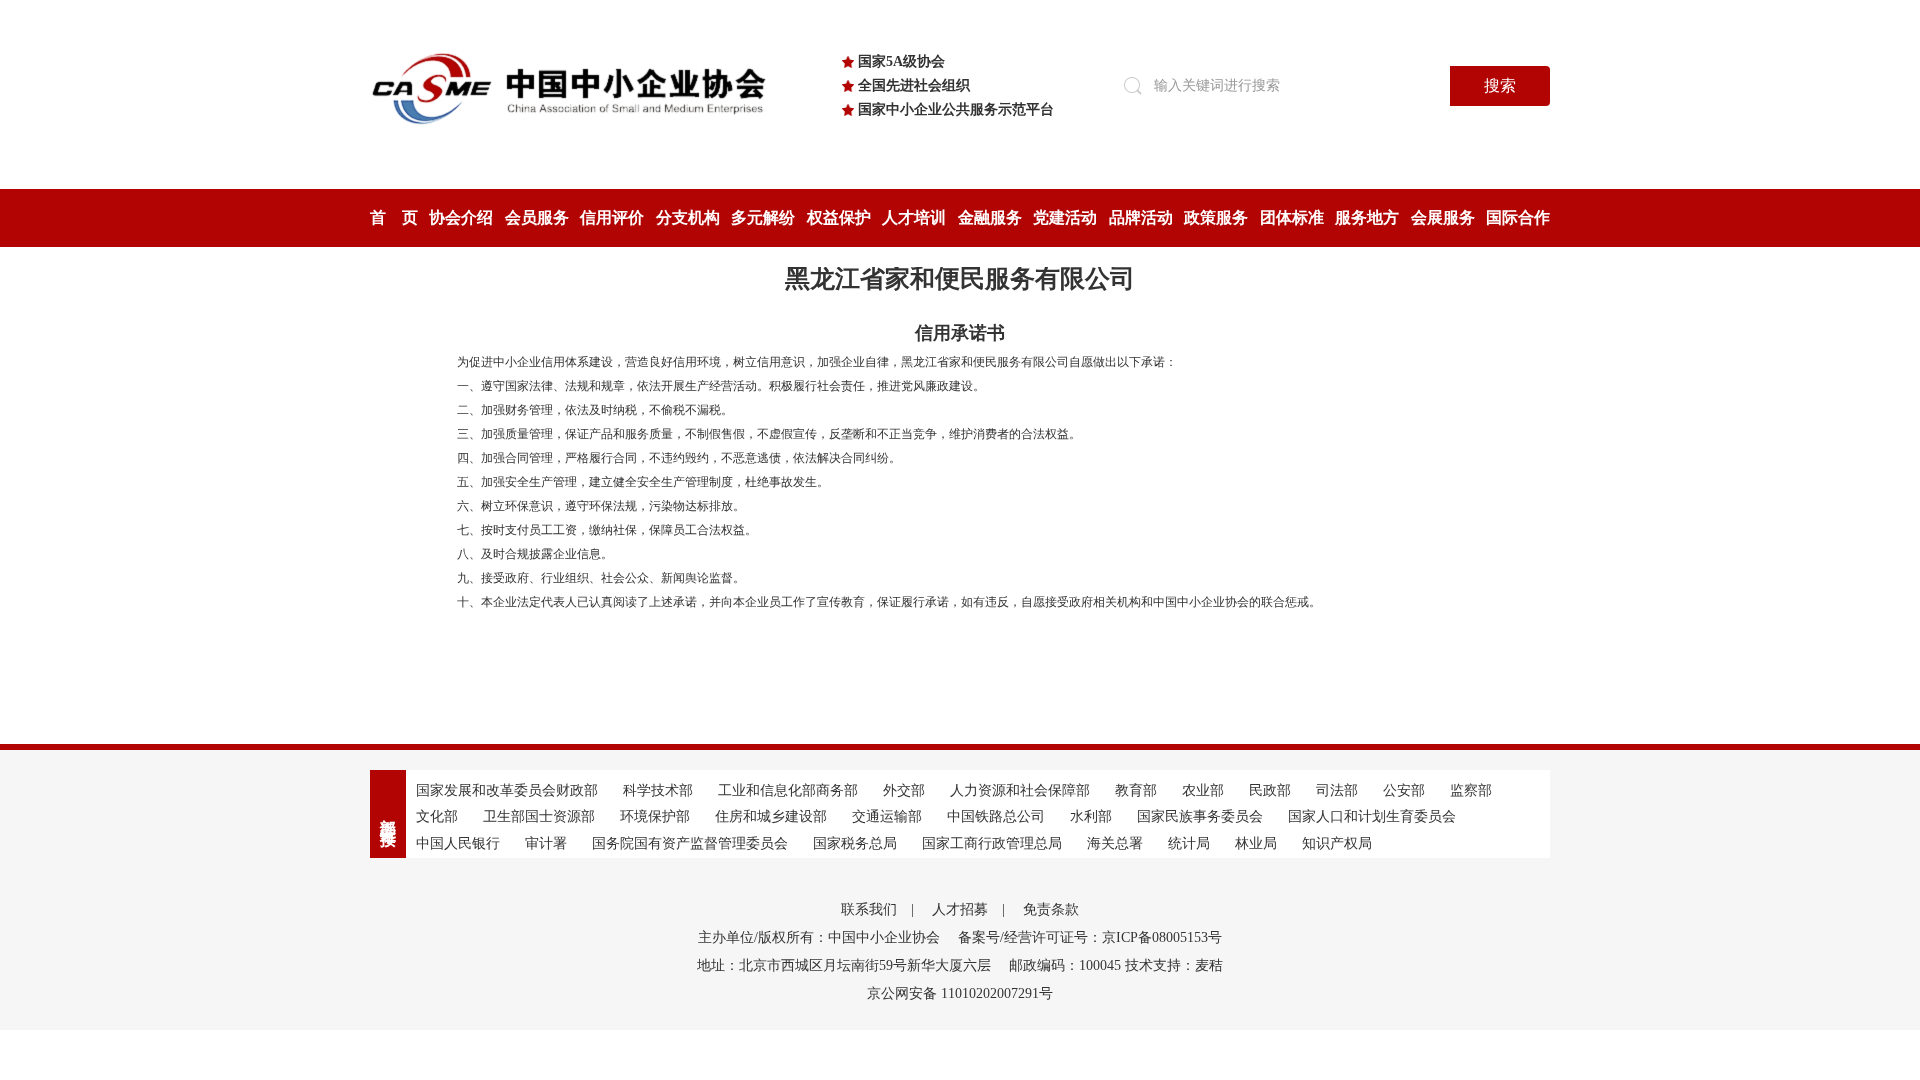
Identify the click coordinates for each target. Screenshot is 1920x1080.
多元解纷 (763, 217)
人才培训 (914, 217)
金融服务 (990, 217)
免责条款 (1051, 909)
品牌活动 (1141, 217)
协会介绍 (461, 217)
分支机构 (688, 217)
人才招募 (960, 909)
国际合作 (1518, 217)
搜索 (1500, 85)
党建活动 (1065, 217)
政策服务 (1216, 217)
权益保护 (839, 217)
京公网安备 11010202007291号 (960, 993)
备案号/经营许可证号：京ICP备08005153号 (1090, 937)
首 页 (394, 217)
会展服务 (1443, 217)
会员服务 (537, 217)
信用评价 (612, 217)
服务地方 (1367, 217)
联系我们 (869, 909)
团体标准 (1292, 217)
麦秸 (1209, 965)
